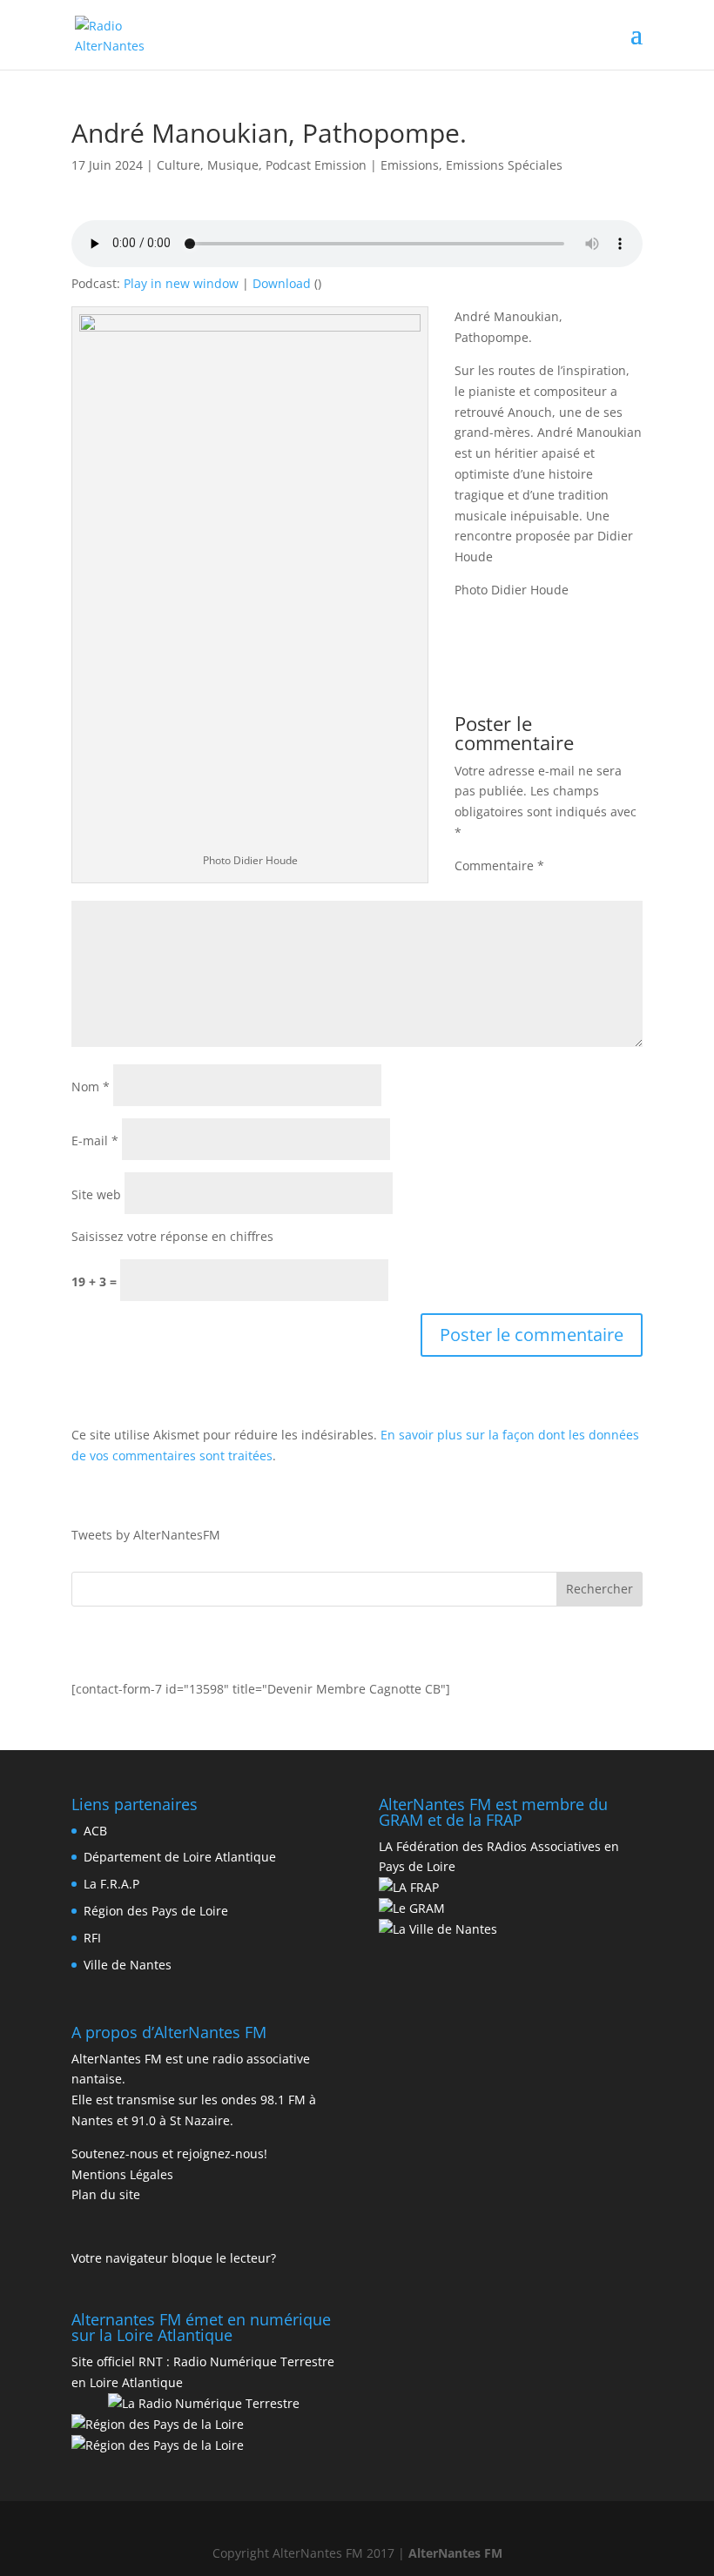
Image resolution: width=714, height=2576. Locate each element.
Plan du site (106, 2194)
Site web (96, 1194)
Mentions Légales (122, 2174)
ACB (95, 1831)
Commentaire (499, 865)
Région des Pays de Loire (156, 1911)
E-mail (95, 1140)
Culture (178, 165)
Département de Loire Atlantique (180, 1857)
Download (282, 283)
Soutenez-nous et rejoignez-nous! (169, 2153)
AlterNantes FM (455, 2553)
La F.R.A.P (111, 1884)
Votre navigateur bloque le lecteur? (174, 2258)
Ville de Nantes (128, 1965)
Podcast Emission (316, 165)
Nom (91, 1087)
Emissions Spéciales (504, 165)
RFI (92, 1938)
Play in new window (181, 283)
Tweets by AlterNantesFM (146, 1535)
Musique (233, 165)
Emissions (410, 165)
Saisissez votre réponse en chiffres (172, 1236)
